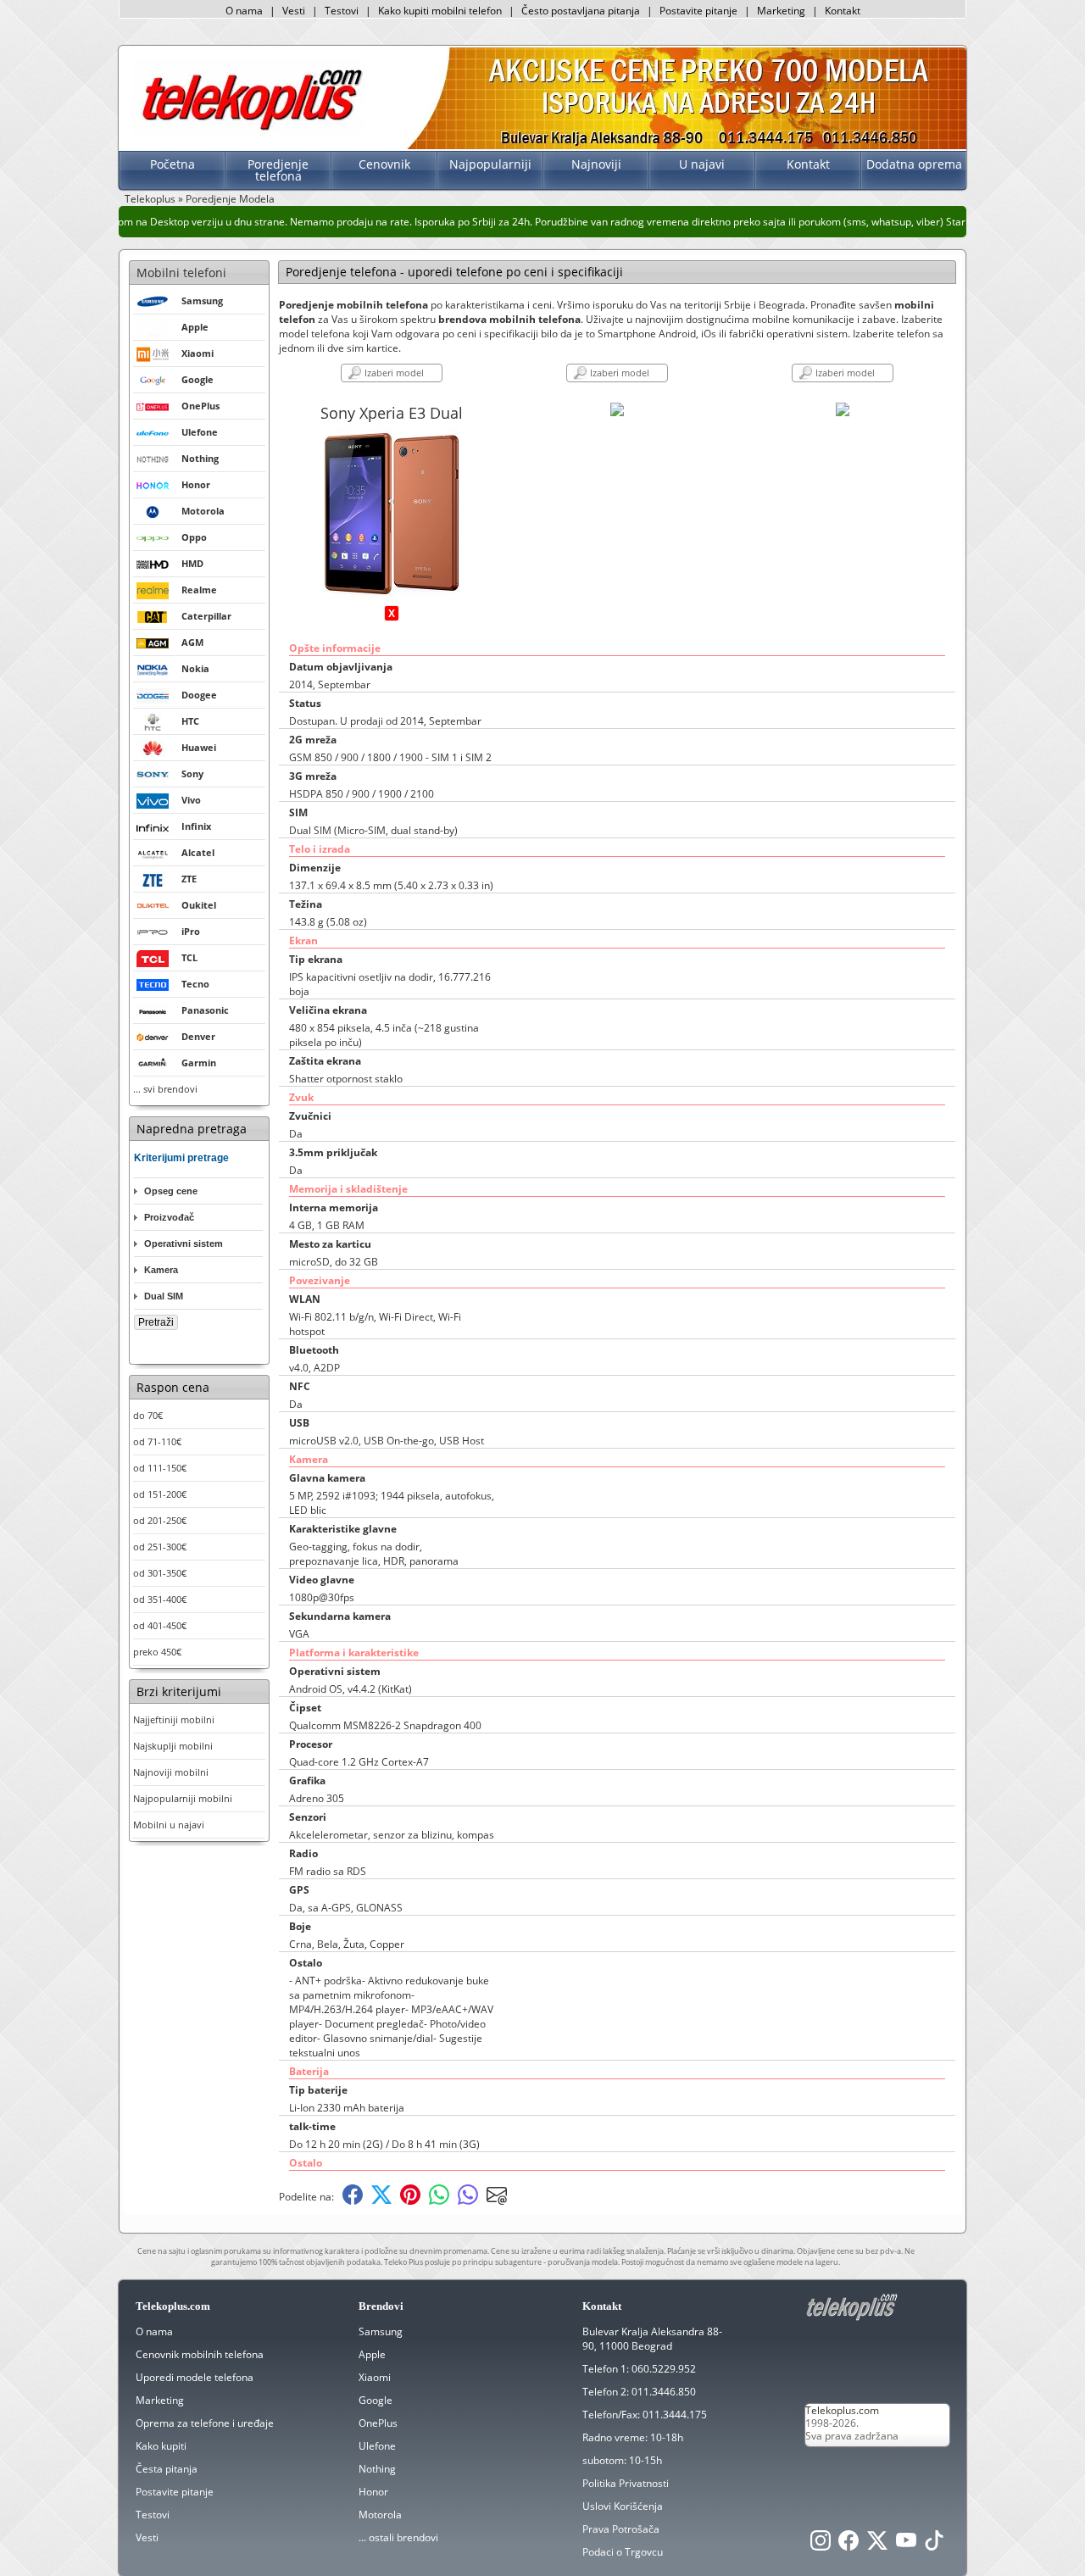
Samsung (381, 2331)
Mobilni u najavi (169, 1825)
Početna (172, 164)
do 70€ (148, 1415)
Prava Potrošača (621, 2529)
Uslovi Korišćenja (623, 2506)
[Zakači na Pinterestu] (410, 2201)
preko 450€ (157, 1652)
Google (376, 2400)
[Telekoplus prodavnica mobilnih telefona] (249, 130)
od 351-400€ (160, 1599)
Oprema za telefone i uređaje (205, 2423)
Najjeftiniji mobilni (174, 1719)
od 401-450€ (160, 1625)
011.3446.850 (664, 2392)
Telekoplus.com (842, 2410)
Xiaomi (375, 2377)
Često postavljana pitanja (581, 11)
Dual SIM (164, 1296)
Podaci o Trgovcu (623, 2552)
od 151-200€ (160, 1494)
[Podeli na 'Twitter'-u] (381, 2201)
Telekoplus (150, 199)
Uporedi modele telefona (195, 2377)
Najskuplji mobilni (173, 1746)
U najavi (702, 164)
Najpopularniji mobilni (183, 1798)
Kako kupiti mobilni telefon (440, 11)
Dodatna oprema (914, 164)
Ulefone (377, 2446)
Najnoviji (596, 164)
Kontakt (843, 11)
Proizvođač (169, 1217)
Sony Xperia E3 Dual (392, 413)
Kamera (161, 1270)
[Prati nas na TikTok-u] (934, 2545)
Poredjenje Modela (230, 199)
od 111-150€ (160, 1468)
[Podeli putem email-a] (497, 2201)
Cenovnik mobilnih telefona (200, 2354)
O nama (244, 11)
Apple (372, 2354)
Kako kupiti (161, 2446)
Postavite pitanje (698, 11)
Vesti (294, 11)
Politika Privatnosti (626, 2483)
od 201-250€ (160, 1520)
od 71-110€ (157, 1441)
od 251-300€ (160, 1547)
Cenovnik (384, 164)
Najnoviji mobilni (171, 1772)
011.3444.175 (675, 2415)
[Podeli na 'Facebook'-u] (353, 2201)
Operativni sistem (184, 1243)
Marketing (781, 11)
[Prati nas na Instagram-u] (821, 2545)
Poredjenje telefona (278, 170)
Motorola (380, 2515)
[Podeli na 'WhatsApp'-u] (439, 2201)
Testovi (342, 11)
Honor (373, 2492)
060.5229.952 (664, 2369)
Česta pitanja (167, 2469)
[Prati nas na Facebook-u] (849, 2545)
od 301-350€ (160, 1573)
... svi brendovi (165, 1089)
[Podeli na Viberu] (468, 2201)
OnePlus (378, 2423)
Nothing (377, 2469)
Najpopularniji (490, 164)
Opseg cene (171, 1191)
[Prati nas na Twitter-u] (877, 2545)
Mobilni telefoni (181, 273)
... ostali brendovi (398, 2537)
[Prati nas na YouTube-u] (906, 2545)
